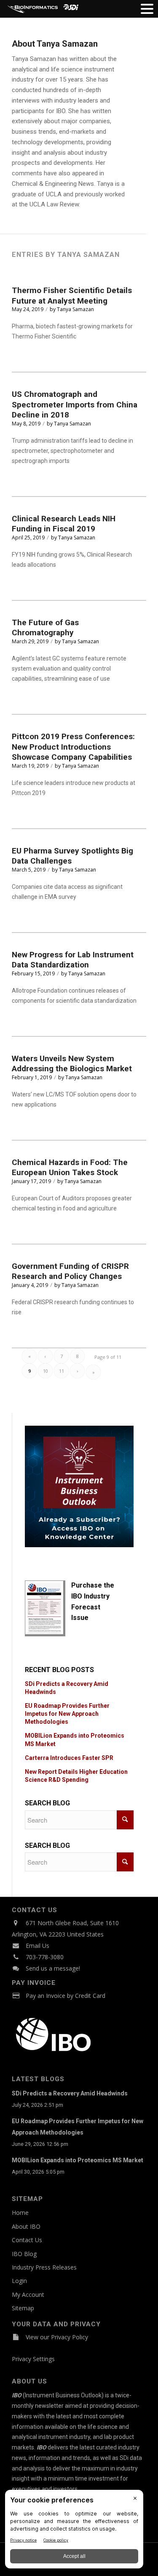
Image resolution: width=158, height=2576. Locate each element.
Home (20, 2213)
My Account (28, 2295)
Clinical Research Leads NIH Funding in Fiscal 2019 (64, 524)
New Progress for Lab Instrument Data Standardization (73, 960)
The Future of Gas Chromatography (45, 628)
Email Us (37, 1946)
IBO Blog (24, 2254)
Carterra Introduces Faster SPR (69, 1758)
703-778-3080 (45, 1957)
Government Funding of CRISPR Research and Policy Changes (70, 1271)
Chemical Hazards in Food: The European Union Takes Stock (70, 1168)
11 (62, 1371)
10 (46, 1371)
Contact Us (27, 2240)
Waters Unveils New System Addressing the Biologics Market (72, 1064)
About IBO (26, 2226)
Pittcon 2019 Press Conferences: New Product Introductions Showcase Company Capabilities (73, 747)
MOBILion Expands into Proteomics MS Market (78, 2160)
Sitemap (23, 2308)
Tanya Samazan (75, 309)
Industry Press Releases (44, 2267)
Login (19, 2281)
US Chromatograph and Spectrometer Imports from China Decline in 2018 (75, 404)
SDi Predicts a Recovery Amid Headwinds (70, 2093)
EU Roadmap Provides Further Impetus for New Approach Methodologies (67, 1714)
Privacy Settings (33, 2359)
